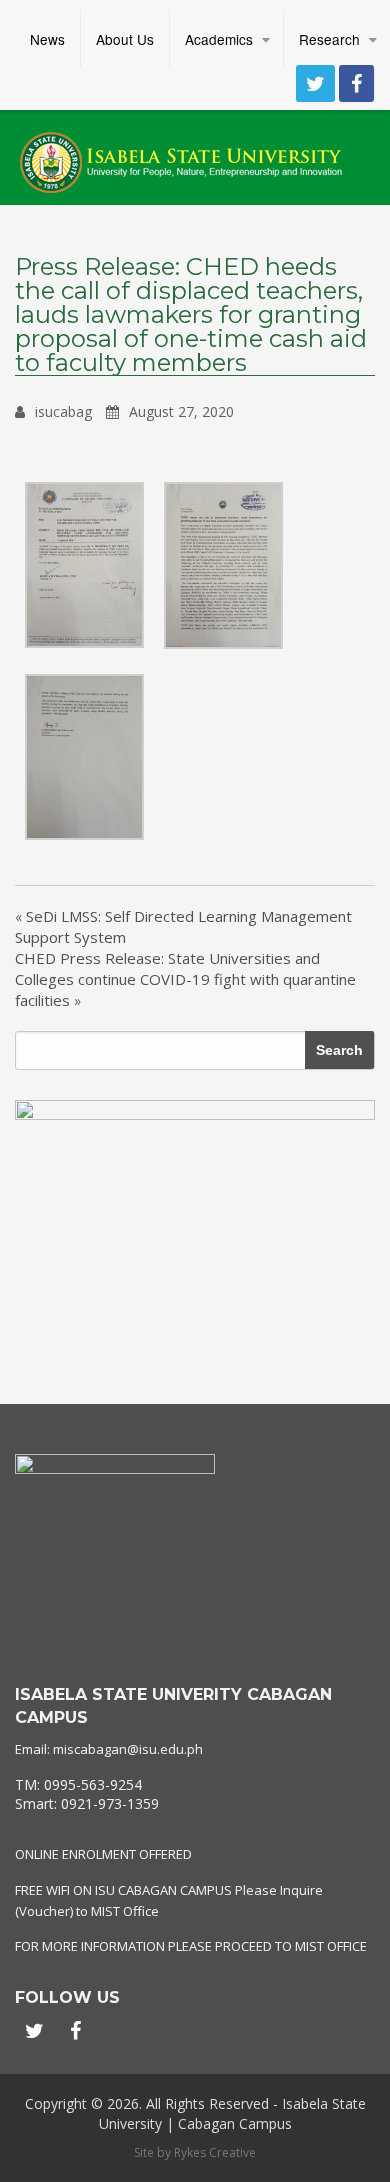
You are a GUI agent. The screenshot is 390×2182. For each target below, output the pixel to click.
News (47, 39)
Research (329, 39)
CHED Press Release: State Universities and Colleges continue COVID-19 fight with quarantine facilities (185, 979)
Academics (219, 39)
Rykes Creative (215, 2152)
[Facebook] (356, 83)
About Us (125, 39)
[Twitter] (315, 83)
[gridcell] (195, 1794)
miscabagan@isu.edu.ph (128, 1749)
